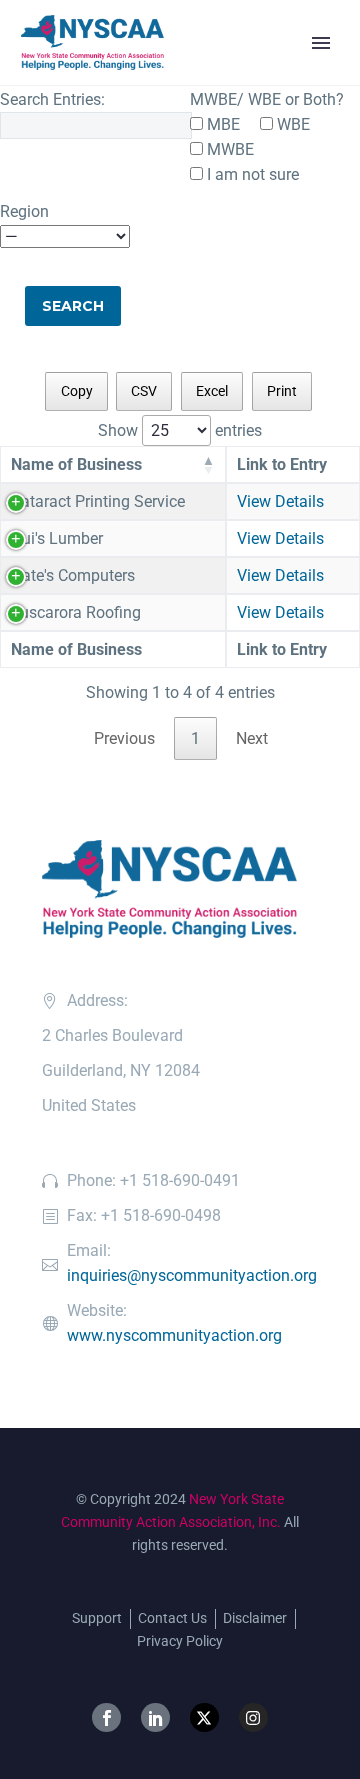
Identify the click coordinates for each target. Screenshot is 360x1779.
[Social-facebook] (106, 1717)
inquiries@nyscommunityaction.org (192, 1275)
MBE (221, 124)
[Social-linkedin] (155, 1717)
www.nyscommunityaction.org (174, 1335)
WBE (291, 124)
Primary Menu (321, 43)
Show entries (180, 430)
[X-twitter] (204, 1717)
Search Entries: (52, 99)
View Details (280, 501)
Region (24, 211)
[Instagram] (253, 1717)
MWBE (228, 149)
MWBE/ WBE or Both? (267, 99)
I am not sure (251, 174)
